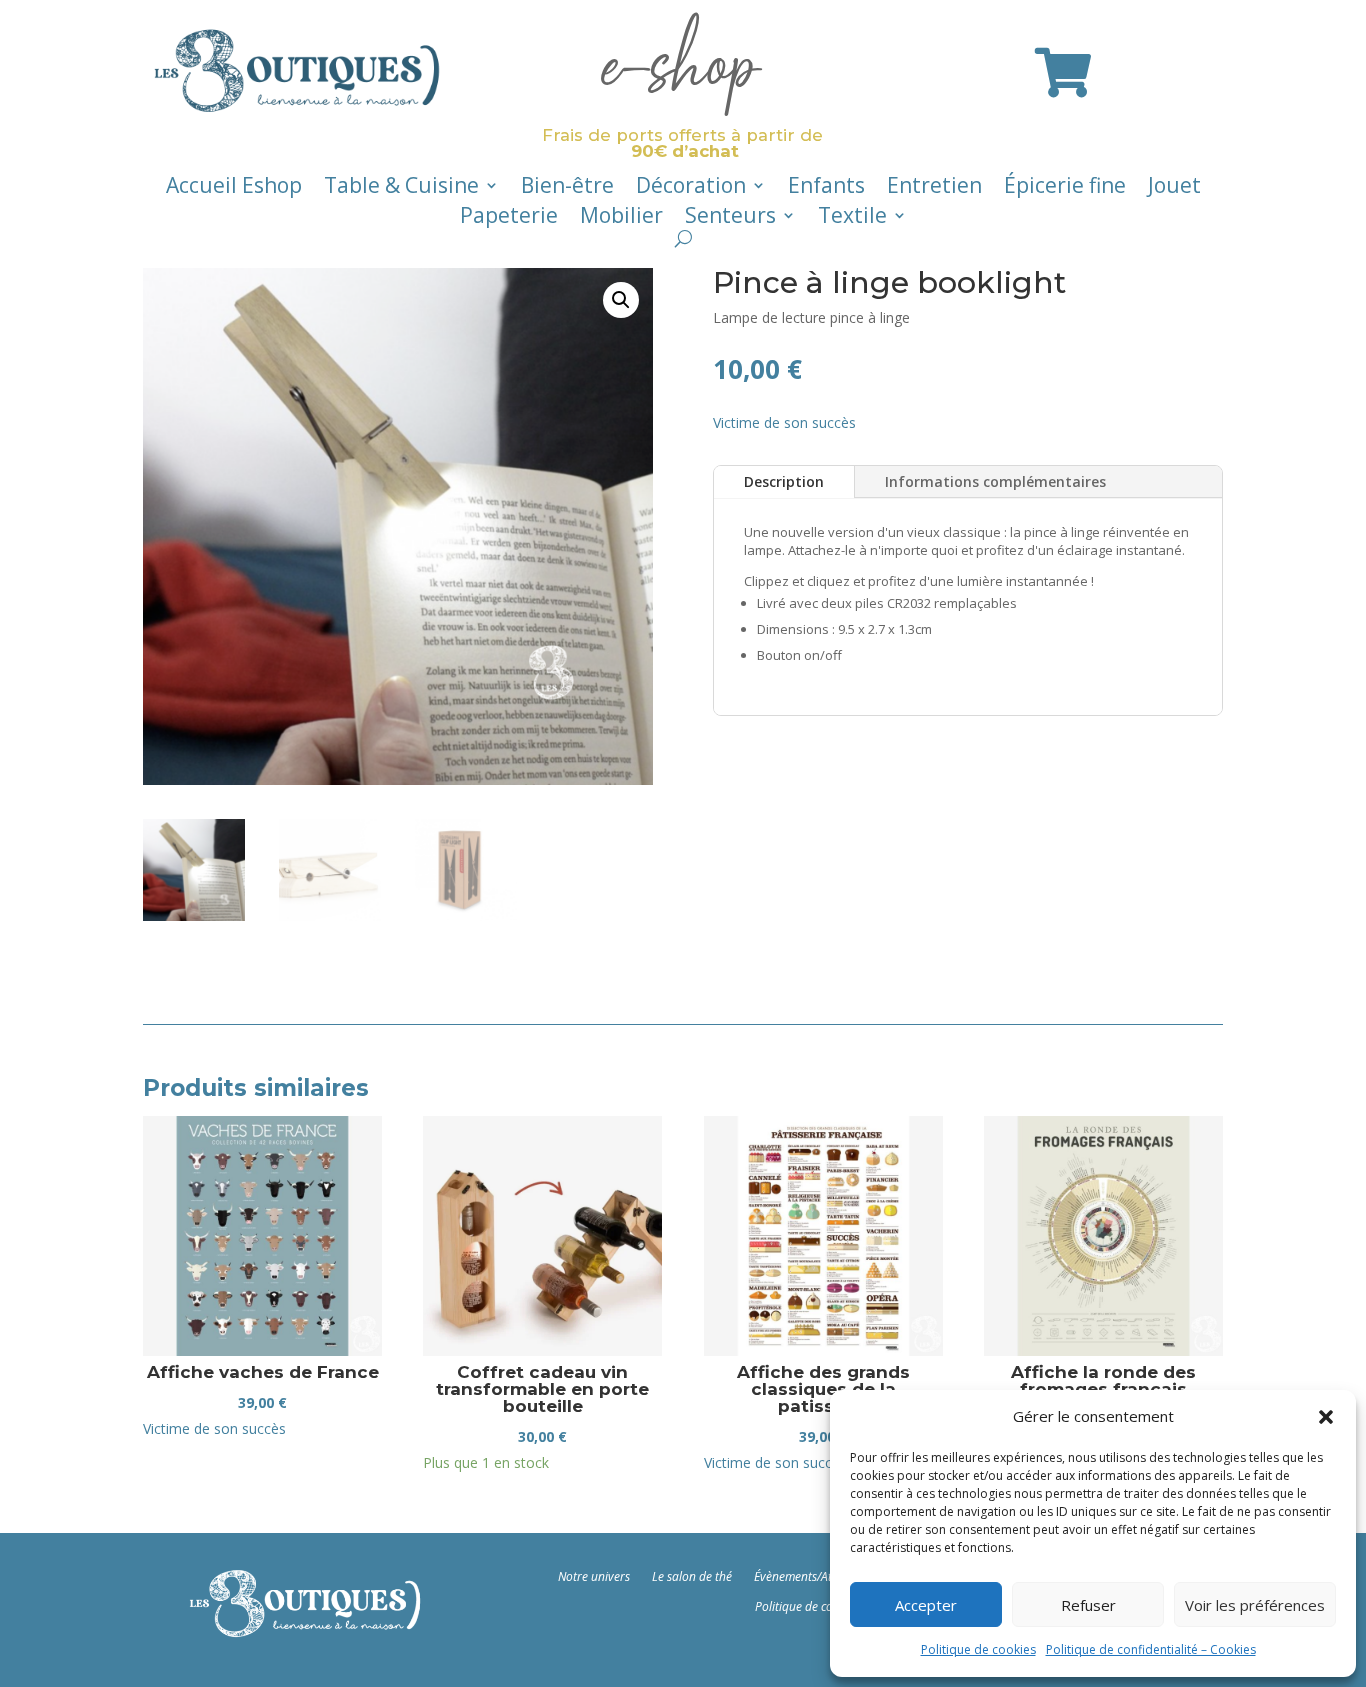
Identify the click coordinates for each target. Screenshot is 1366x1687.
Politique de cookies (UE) (819, 1606)
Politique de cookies (978, 1649)
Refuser (1088, 1605)
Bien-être (567, 188)
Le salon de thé (692, 1576)
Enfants (826, 188)
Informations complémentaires (995, 481)
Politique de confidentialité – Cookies (1151, 1649)
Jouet (1174, 188)
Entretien (934, 188)
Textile (852, 218)
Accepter (926, 1605)
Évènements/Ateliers (807, 1576)
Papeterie (509, 218)
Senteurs (730, 218)
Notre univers (594, 1576)
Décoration (691, 188)
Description (784, 481)
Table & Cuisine (401, 188)
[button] (1326, 1417)
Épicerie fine (1065, 188)
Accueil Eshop (234, 188)
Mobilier (621, 218)
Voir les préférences (1255, 1605)
